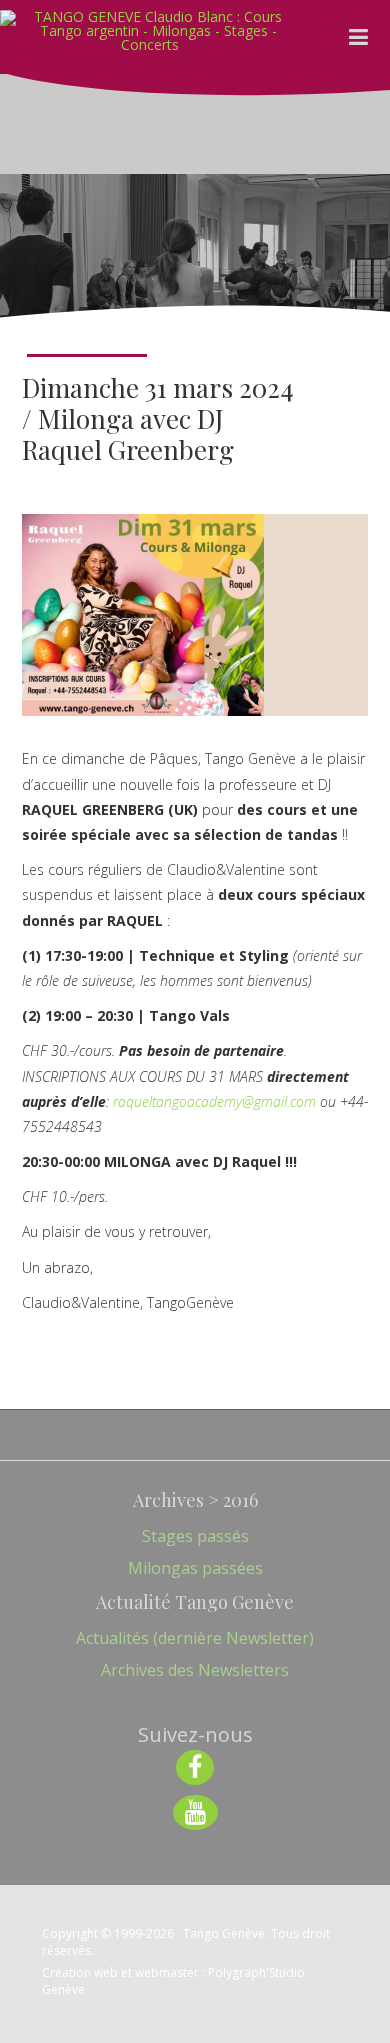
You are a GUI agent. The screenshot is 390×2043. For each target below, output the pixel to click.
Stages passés (195, 1536)
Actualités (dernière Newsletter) (195, 1638)
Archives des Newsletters (195, 1670)
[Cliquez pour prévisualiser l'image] (143, 615)
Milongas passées (195, 1568)
